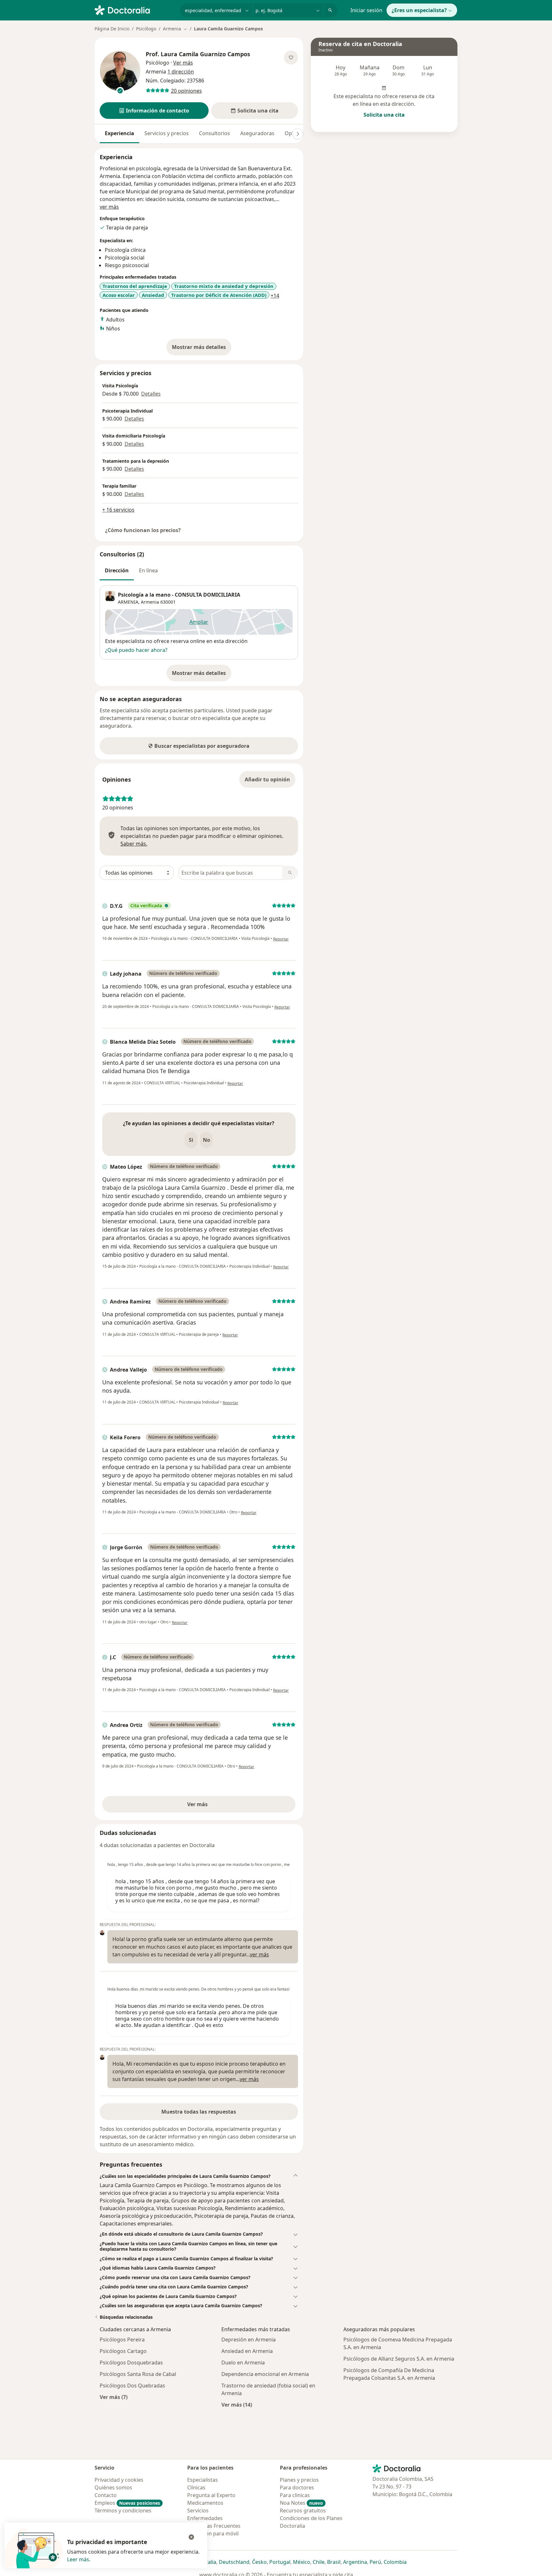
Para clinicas (295, 2495)
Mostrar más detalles (202, 349)
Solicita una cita (384, 115)
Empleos (127, 2503)
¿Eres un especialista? (419, 10)
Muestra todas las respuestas (199, 2112)
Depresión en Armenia (249, 2340)
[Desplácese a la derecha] (298, 134)
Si (191, 1140)
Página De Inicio (112, 29)
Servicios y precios (167, 133)
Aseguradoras (257, 133)
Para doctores (297, 2487)
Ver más (219, 1806)
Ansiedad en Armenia (247, 2351)
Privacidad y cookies (119, 2480)
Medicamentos (205, 2503)
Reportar (281, 939)
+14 (275, 296)
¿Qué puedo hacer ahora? (136, 650)
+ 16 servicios (118, 510)
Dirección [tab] (117, 570)
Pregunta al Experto (211, 2495)
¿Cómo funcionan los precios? (143, 530)
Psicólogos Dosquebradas (131, 2363)
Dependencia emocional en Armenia (265, 2374)
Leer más (78, 2559)
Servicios (198, 2510)
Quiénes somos (113, 2487)
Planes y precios (299, 2480)
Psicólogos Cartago (123, 2351)
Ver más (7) (114, 2397)
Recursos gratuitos (303, 2510)
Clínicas (196, 2487)
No (207, 1140)
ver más (109, 207)
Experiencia (119, 133)
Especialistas (203, 2480)
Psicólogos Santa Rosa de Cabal (138, 2374)
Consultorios (215, 133)
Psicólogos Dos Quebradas (132, 2386)
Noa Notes (301, 2503)
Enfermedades (205, 2518)
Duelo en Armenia (243, 2363)
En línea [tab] (148, 570)
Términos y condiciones (123, 2510)
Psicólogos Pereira (122, 2340)
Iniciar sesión (366, 10)
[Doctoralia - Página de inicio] (135, 10)
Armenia (150, 602)
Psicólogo (146, 29)
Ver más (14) (237, 2405)
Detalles (151, 394)
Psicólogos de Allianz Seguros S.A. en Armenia (399, 2359)
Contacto (106, 2495)
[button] (154, 111)
